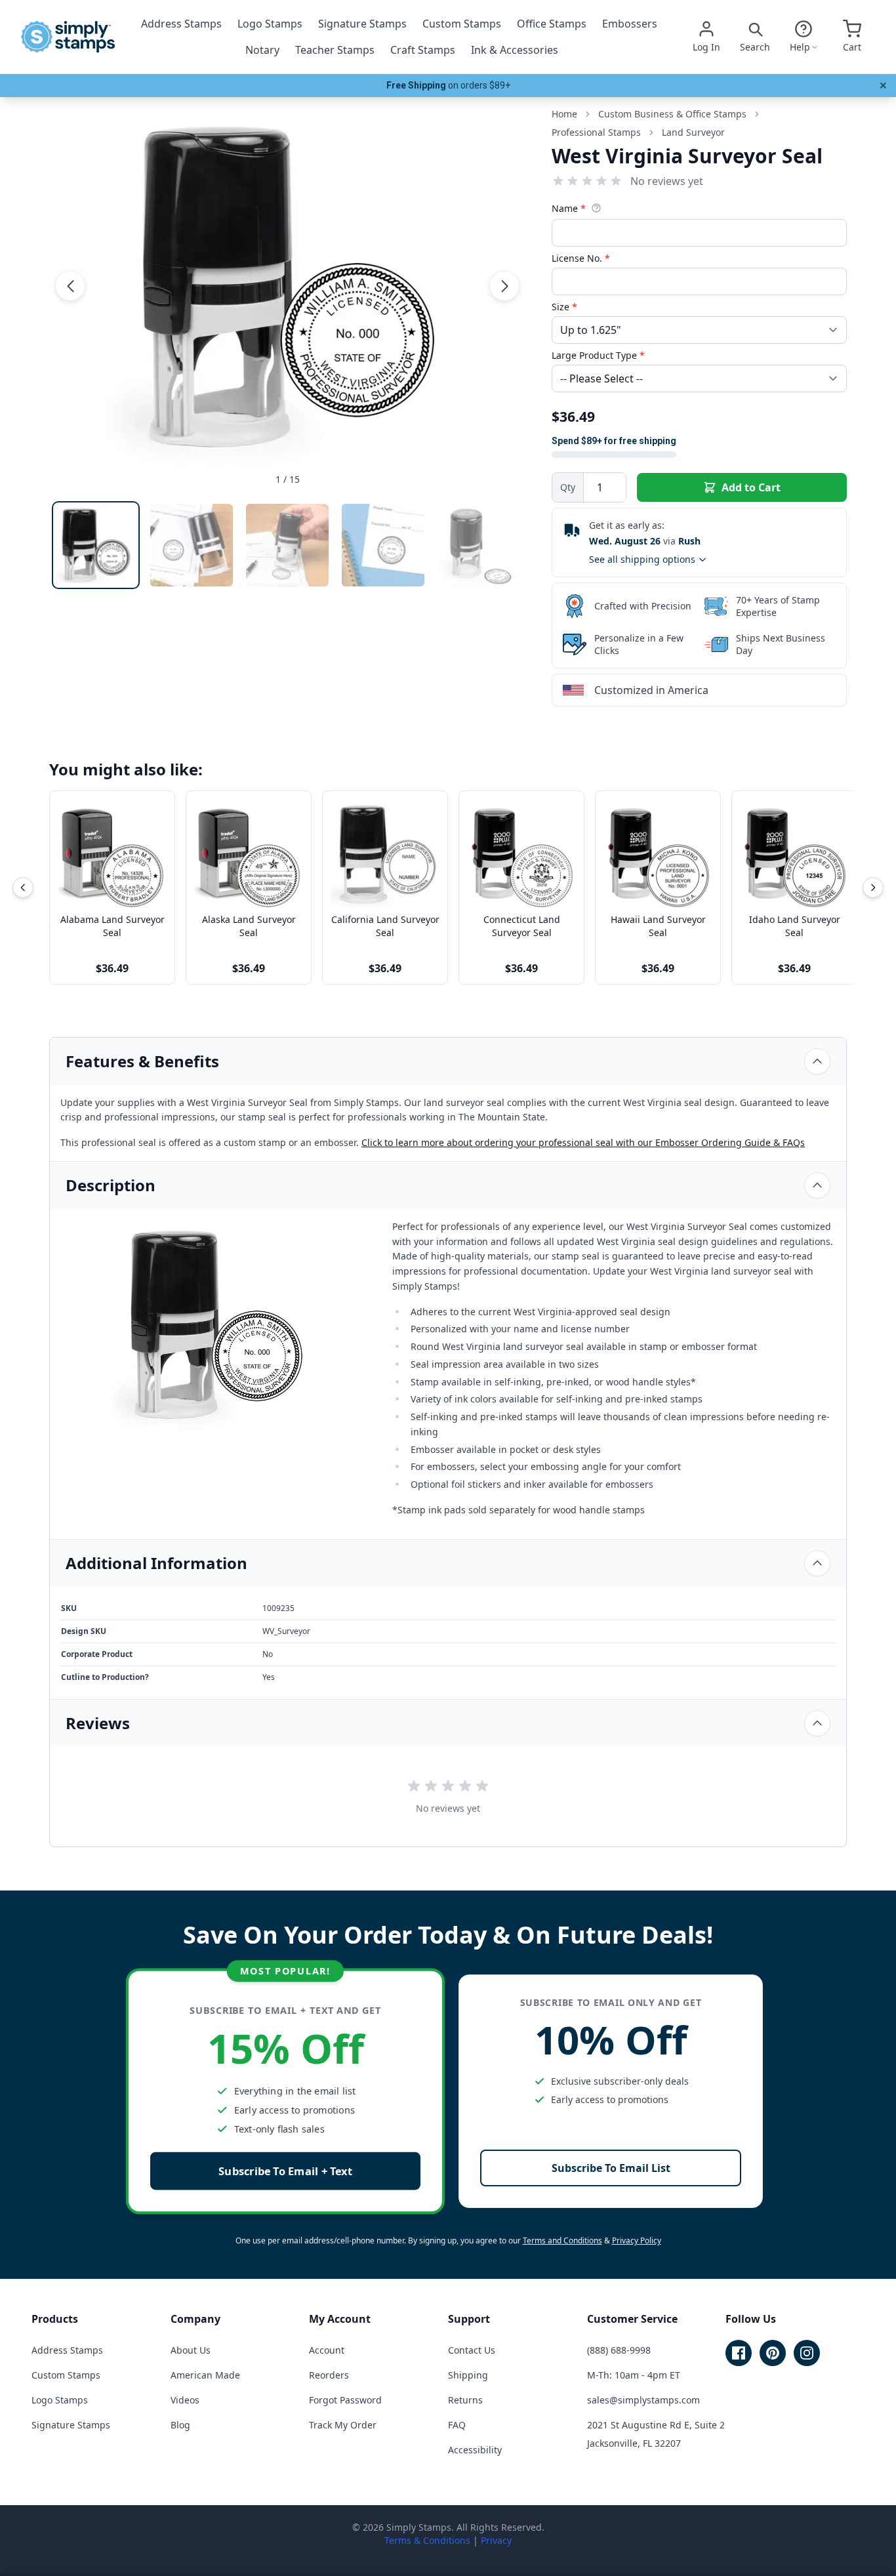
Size (564, 307)
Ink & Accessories (515, 50)
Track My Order (343, 2425)
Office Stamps (552, 24)
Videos (185, 2400)
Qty (568, 487)
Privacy (496, 2540)
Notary (262, 50)
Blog (180, 2425)
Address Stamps (181, 24)
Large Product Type (598, 355)
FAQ (457, 2425)
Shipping (468, 2375)
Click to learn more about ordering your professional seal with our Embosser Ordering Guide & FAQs (583, 1142)
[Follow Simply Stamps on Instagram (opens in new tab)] (807, 2353)
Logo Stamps (270, 24)
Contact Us (472, 2350)
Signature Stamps (362, 24)
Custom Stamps (462, 24)
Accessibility (475, 2450)
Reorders (329, 2375)
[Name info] (596, 208)
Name (569, 208)
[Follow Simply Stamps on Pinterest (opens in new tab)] (773, 2353)
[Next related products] (873, 888)
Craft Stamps (423, 50)
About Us (191, 2350)
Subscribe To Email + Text (285, 2171)
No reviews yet (667, 181)
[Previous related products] (23, 888)
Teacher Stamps (335, 50)
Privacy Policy (637, 2240)
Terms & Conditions (427, 2540)
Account (327, 2350)
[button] (70, 286)
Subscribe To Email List (611, 2168)
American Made (205, 2375)
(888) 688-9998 (619, 2350)
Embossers (630, 24)
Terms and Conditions (562, 2240)
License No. (581, 258)
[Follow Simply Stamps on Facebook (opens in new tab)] (739, 2353)
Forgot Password (345, 2400)
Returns (465, 2400)
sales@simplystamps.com (643, 2400)
